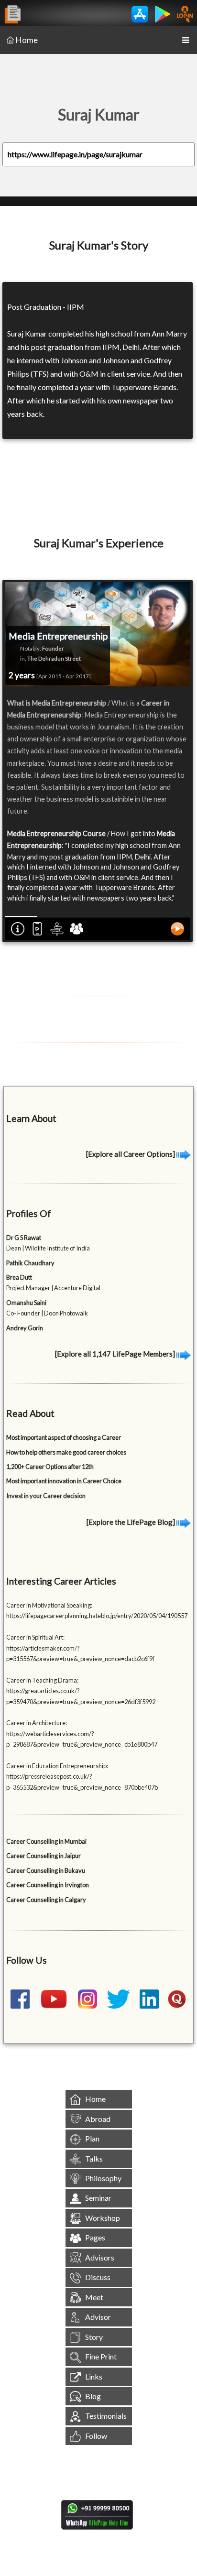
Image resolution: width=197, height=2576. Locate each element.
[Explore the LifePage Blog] (131, 1522)
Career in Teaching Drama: (42, 1680)
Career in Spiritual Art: (35, 1637)
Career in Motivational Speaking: (49, 1605)
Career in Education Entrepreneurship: (57, 1766)
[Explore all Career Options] (131, 1154)
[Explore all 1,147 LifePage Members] (116, 1354)
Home (27, 40)
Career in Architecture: (37, 1723)
